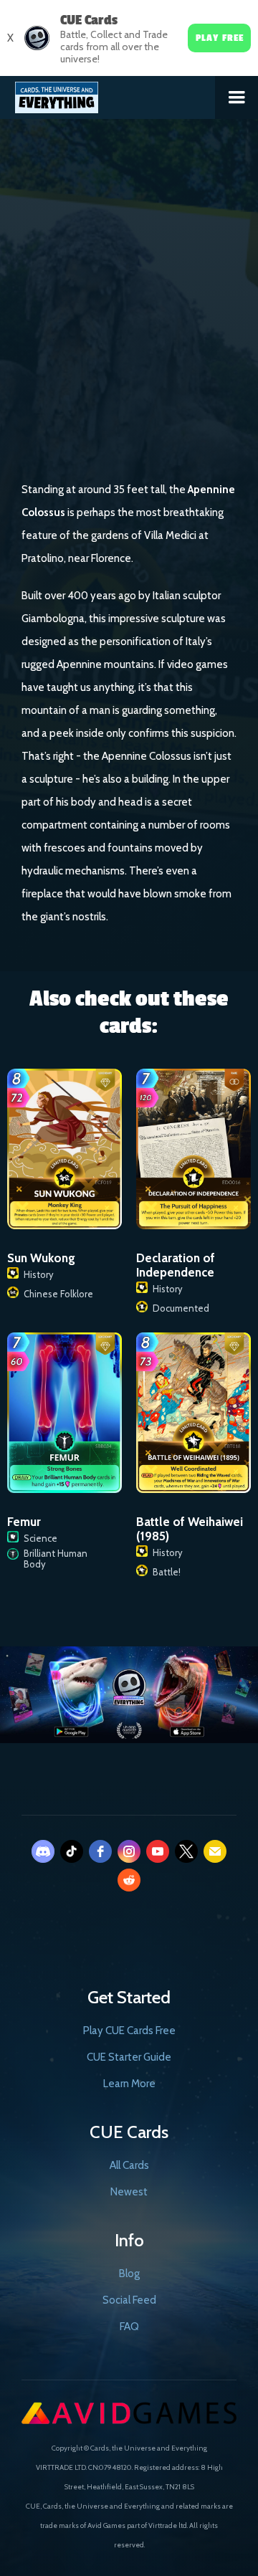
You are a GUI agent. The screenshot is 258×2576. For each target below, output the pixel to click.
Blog (129, 2274)
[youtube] (158, 1851)
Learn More (129, 2084)
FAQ (129, 2327)
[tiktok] (72, 1851)
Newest (129, 2192)
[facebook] (100, 1851)
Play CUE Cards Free (129, 2031)
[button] (236, 97)
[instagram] (129, 1851)
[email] (215, 1851)
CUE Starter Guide (129, 2057)
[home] (108, 95)
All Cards (129, 2165)
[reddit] (129, 1880)
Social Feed (129, 2300)
